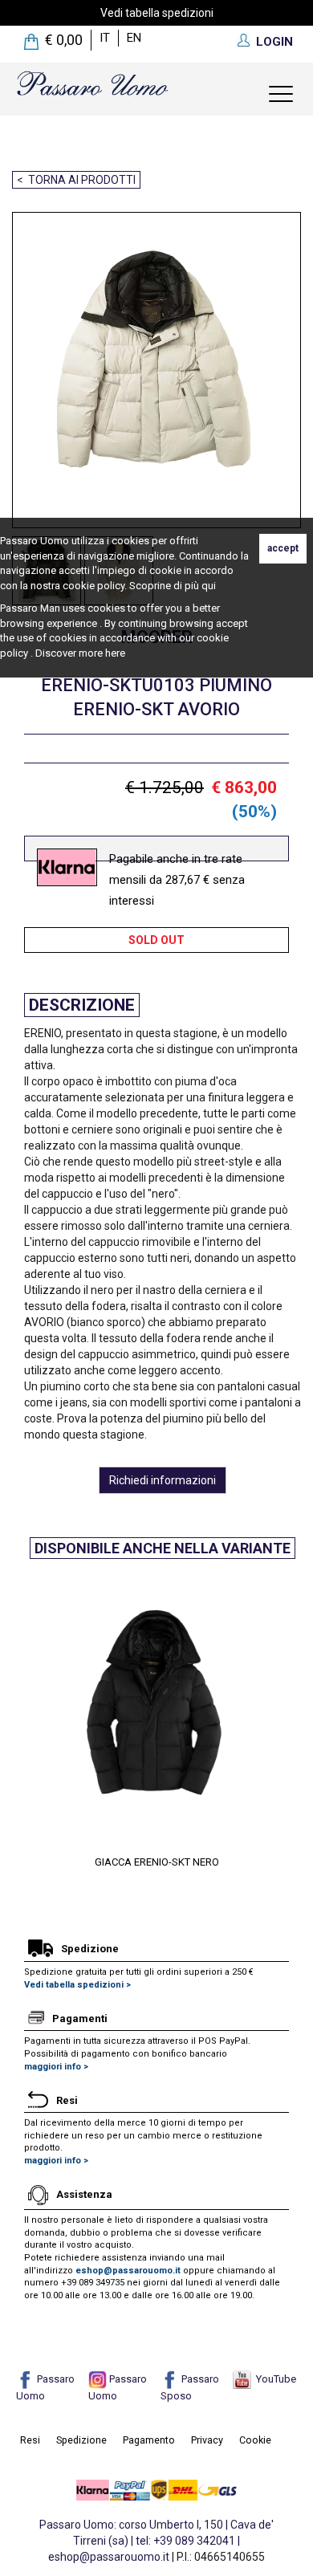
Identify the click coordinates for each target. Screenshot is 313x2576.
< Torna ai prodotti (76, 180)
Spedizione (81, 2440)
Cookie (255, 2440)
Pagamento (149, 2440)
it (105, 38)
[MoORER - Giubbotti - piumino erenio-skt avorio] (150, 370)
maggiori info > (56, 2067)
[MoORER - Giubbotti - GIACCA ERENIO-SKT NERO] (156, 1711)
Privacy (207, 2440)
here (115, 653)
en (134, 38)
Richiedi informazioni (163, 1480)
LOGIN (274, 42)
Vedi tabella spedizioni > (77, 1985)
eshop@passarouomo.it (128, 2271)
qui (209, 586)
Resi (30, 2440)
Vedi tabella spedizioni (157, 13)
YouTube (274, 2379)
